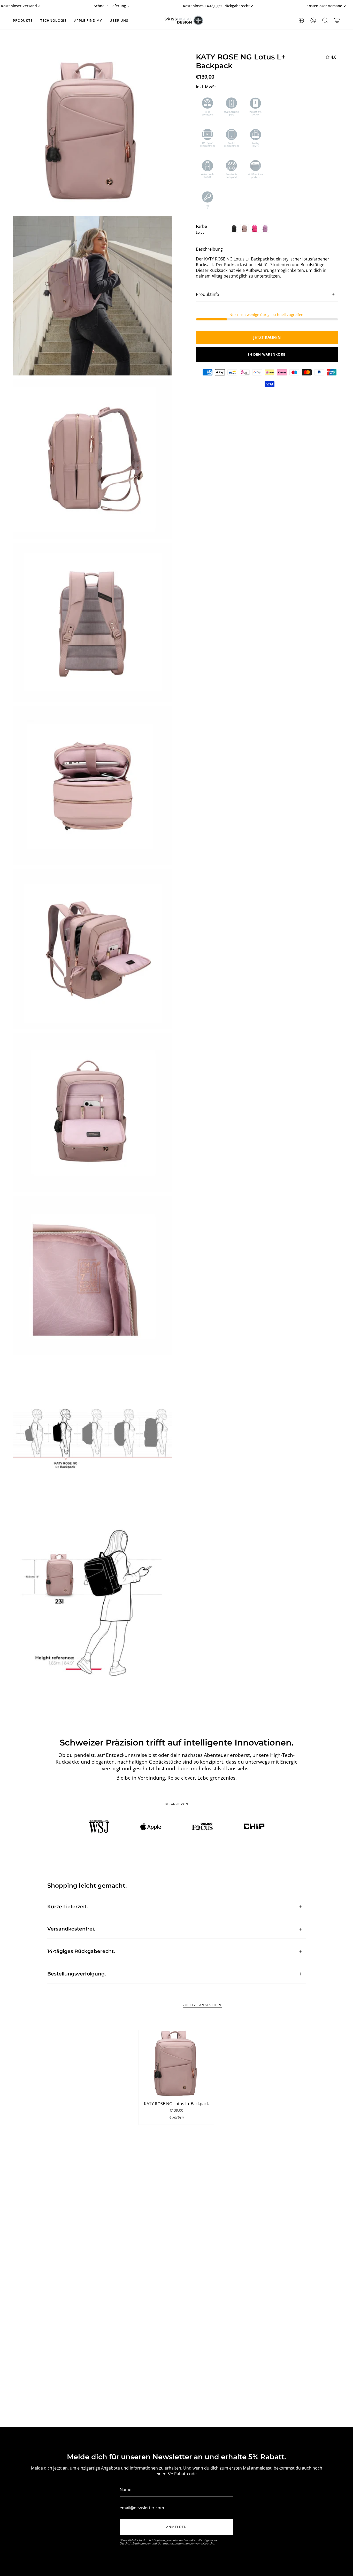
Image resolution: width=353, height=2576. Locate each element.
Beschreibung (209, 249)
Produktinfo (208, 294)
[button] (23, 20)
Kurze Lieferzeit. (68, 1907)
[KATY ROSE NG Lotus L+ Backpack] (177, 2064)
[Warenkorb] (337, 20)
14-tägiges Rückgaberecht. (81, 1951)
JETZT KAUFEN (267, 337)
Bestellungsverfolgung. (77, 1974)
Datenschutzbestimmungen (176, 2543)
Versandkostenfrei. (71, 1929)
